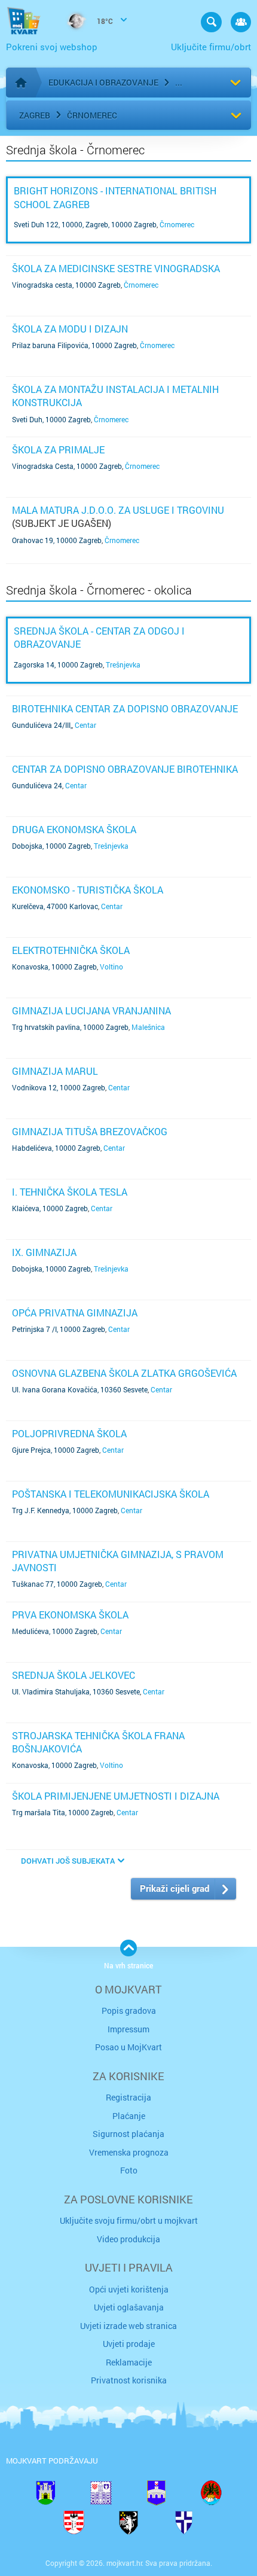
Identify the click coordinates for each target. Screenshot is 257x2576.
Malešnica (148, 1027)
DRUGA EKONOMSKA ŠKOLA (74, 829)
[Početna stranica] (21, 83)
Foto (129, 2170)
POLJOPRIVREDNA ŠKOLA (69, 1433)
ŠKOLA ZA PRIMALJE (58, 449)
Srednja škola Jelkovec (74, 1675)
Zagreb (35, 115)
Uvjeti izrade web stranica (128, 2326)
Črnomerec (92, 115)
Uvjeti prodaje (129, 2344)
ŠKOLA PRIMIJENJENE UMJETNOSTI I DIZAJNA (116, 1796)
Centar (85, 725)
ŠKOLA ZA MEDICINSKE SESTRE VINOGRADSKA (116, 268)
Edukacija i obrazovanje (103, 82)
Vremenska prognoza (129, 2152)
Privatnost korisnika (129, 2380)
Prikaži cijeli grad (175, 1888)
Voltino (111, 967)
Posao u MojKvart (128, 2047)
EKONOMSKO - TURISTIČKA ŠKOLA (88, 890)
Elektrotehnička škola (71, 950)
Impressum (128, 2029)
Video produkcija (128, 2239)
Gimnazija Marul (55, 1071)
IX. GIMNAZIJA (44, 1252)
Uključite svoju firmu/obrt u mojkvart (129, 2220)
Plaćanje (129, 2116)
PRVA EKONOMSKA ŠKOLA (70, 1615)
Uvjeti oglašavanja (129, 2307)
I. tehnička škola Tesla (70, 1192)
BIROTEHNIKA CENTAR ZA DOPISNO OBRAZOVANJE (125, 708)
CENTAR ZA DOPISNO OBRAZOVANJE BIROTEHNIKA (125, 769)
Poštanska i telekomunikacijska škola (111, 1494)
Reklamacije (129, 2362)
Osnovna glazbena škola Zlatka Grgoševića (124, 1373)
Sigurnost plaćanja (128, 2134)
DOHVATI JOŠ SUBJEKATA (68, 1861)
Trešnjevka (123, 664)
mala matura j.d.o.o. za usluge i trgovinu (118, 510)
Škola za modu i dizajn (70, 329)
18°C (104, 21)
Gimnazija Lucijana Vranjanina (91, 1010)
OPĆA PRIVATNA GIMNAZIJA (75, 1313)
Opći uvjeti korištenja (129, 2289)
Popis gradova (129, 2011)
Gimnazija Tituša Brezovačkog (90, 1131)
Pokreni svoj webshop (52, 47)
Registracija (128, 2097)
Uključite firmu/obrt (211, 47)
